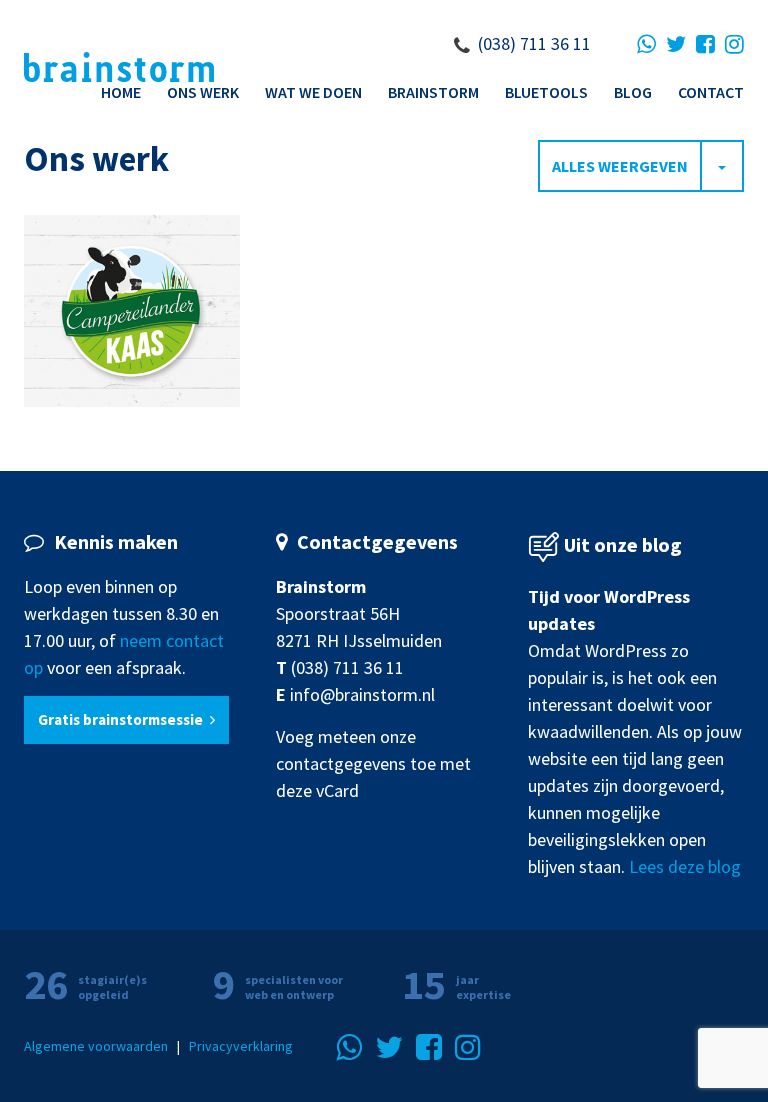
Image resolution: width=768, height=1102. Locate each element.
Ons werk (203, 92)
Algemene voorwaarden (96, 1046)
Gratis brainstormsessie (122, 719)
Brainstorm (433, 92)
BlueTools (546, 92)
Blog (633, 92)
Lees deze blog (685, 866)
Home (121, 92)
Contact (711, 92)
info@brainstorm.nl (362, 694)
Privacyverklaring (241, 1046)
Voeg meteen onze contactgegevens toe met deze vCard (373, 763)
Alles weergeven (620, 166)
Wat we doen (313, 92)
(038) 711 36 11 (534, 43)
